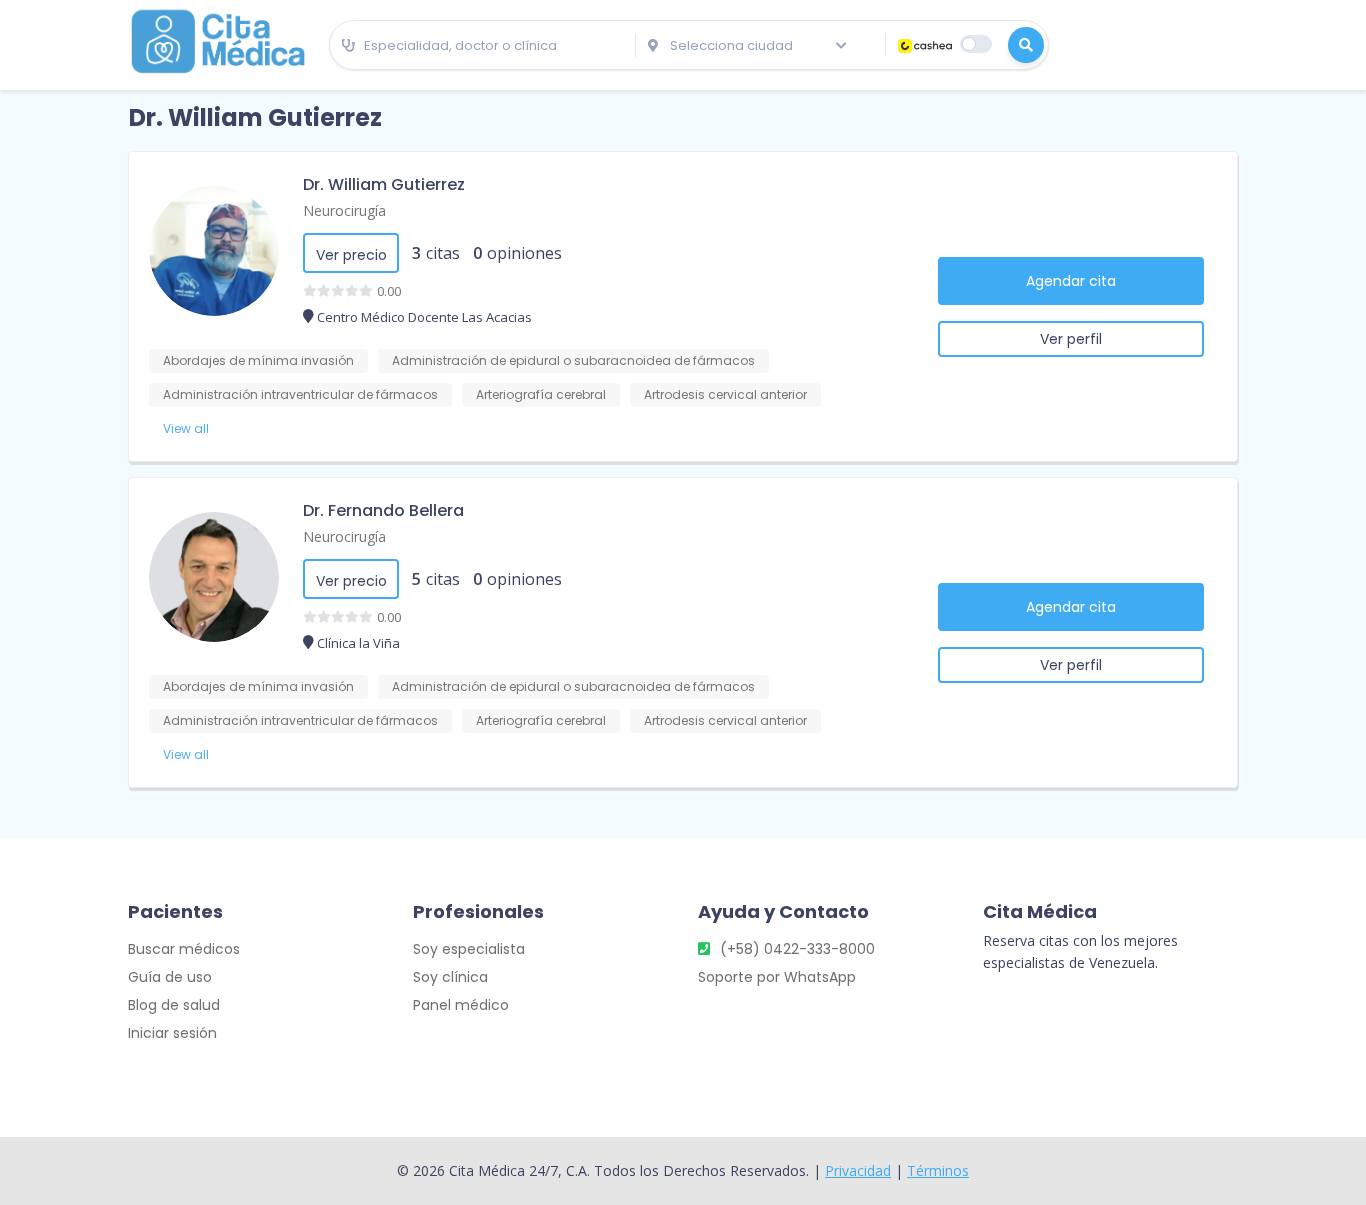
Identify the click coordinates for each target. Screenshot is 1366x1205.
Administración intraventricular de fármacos (300, 394)
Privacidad (858, 1170)
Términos (938, 1170)
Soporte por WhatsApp (777, 977)
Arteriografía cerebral (541, 394)
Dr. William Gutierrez (384, 184)
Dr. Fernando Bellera (383, 510)
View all (186, 428)
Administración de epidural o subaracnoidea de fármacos (573, 360)
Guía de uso (170, 977)
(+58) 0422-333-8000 (797, 949)
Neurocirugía (344, 210)
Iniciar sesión (172, 1033)
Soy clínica (450, 977)
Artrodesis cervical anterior (725, 394)
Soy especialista (469, 949)
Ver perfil (1071, 339)
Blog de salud (174, 1005)
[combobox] (482, 46)
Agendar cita (1071, 281)
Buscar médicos (184, 949)
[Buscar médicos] (1026, 45)
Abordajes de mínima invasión (258, 360)
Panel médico (461, 1005)
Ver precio (351, 255)
